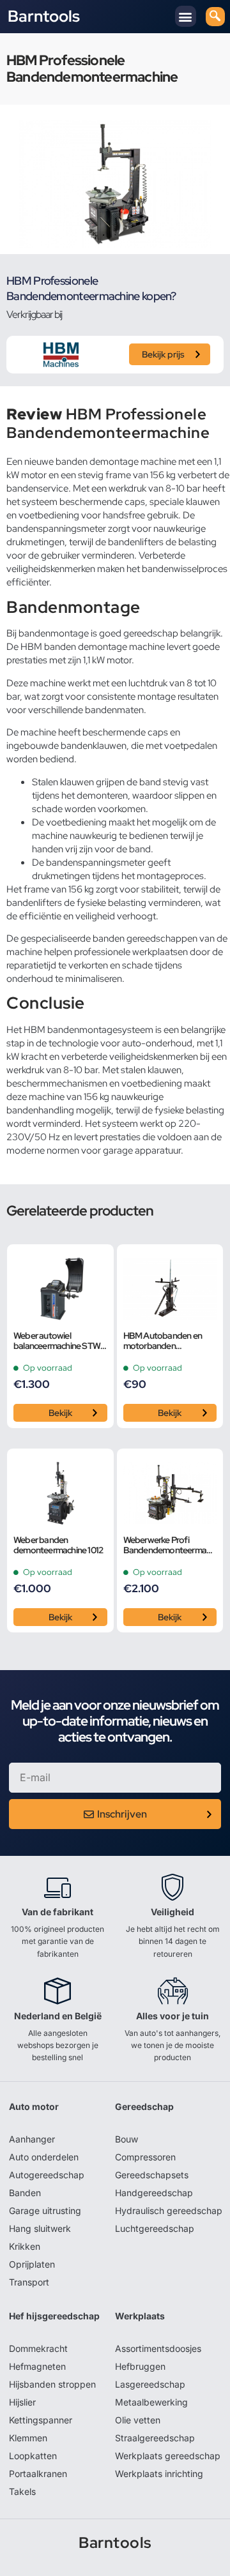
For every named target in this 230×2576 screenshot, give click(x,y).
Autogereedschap (47, 2175)
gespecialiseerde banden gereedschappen (109, 938)
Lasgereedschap (150, 2384)
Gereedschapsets (152, 2175)
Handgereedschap (154, 2193)
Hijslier (22, 2402)
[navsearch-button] (215, 17)
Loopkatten (33, 2456)
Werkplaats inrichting (159, 2474)
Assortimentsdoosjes (158, 2348)
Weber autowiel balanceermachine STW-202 (58, 1341)
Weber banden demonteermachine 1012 (58, 1546)
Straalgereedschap (155, 2438)
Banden (25, 2193)
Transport (29, 2282)
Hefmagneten (37, 2366)
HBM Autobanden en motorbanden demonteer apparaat (163, 1341)
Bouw (126, 2139)
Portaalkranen (38, 2474)
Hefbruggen (140, 2366)
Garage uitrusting (45, 2211)
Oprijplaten (32, 2264)
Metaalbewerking (151, 2402)
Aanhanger (32, 2139)
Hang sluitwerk (40, 2228)
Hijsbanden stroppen (52, 2384)
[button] (186, 16)
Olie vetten (138, 2420)
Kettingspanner (41, 2420)
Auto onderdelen (44, 2157)
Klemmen (28, 2438)
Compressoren (145, 2157)
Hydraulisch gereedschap (169, 2211)
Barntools (44, 17)
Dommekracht (38, 2348)
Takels (22, 2491)
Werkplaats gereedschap (168, 2456)
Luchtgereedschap (155, 2228)
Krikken (25, 2246)
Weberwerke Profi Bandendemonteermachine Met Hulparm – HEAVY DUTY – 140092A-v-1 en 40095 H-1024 (170, 1546)
